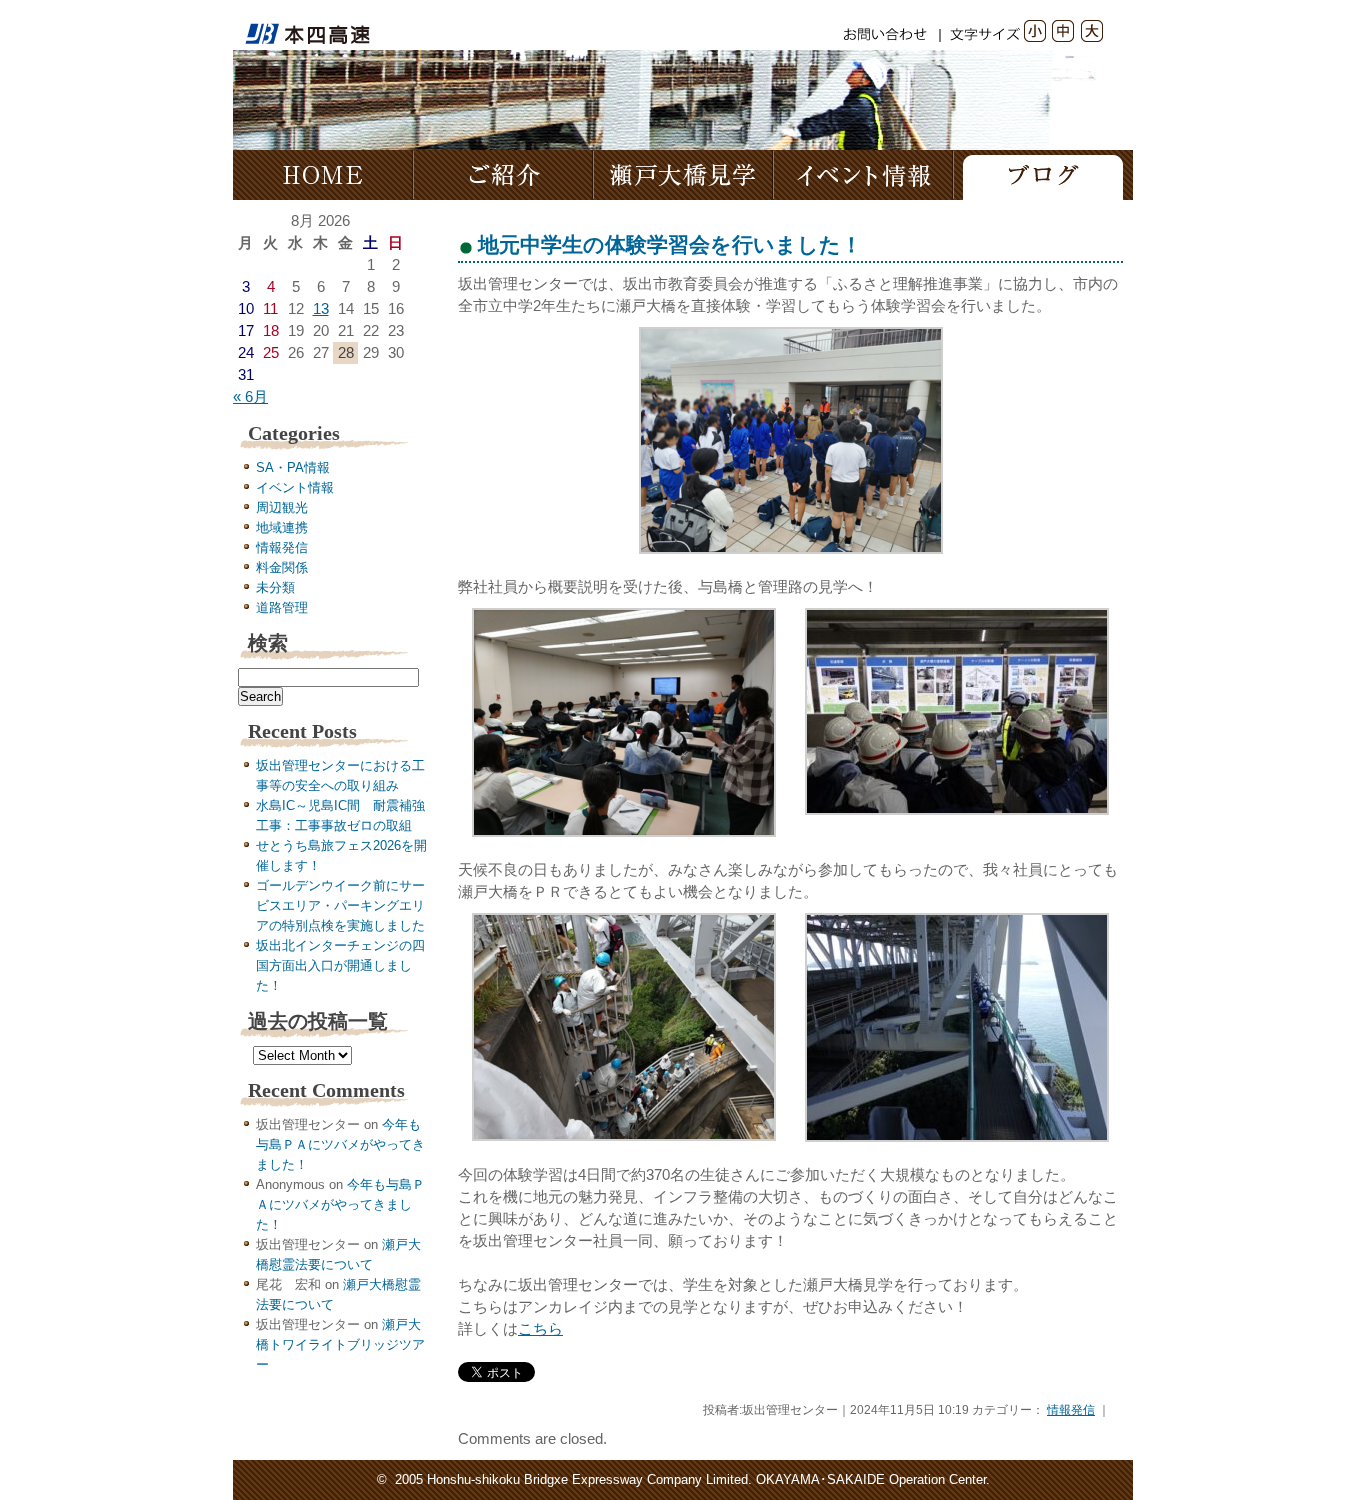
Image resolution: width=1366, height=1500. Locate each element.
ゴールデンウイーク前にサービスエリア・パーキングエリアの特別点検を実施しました (340, 905)
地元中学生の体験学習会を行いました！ (670, 244)
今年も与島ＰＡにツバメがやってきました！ (340, 1144)
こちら (540, 1329)
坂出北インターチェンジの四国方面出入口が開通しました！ (340, 965)
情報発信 (282, 547)
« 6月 (250, 397)
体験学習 (683, 175)
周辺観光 (282, 507)
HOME (323, 175)
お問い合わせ (893, 31)
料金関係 (282, 567)
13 (321, 309)
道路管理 (282, 607)
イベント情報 (863, 175)
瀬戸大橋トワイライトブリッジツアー (340, 1344)
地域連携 (282, 527)
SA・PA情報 (293, 467)
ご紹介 (503, 175)
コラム (1043, 175)
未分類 (275, 587)
